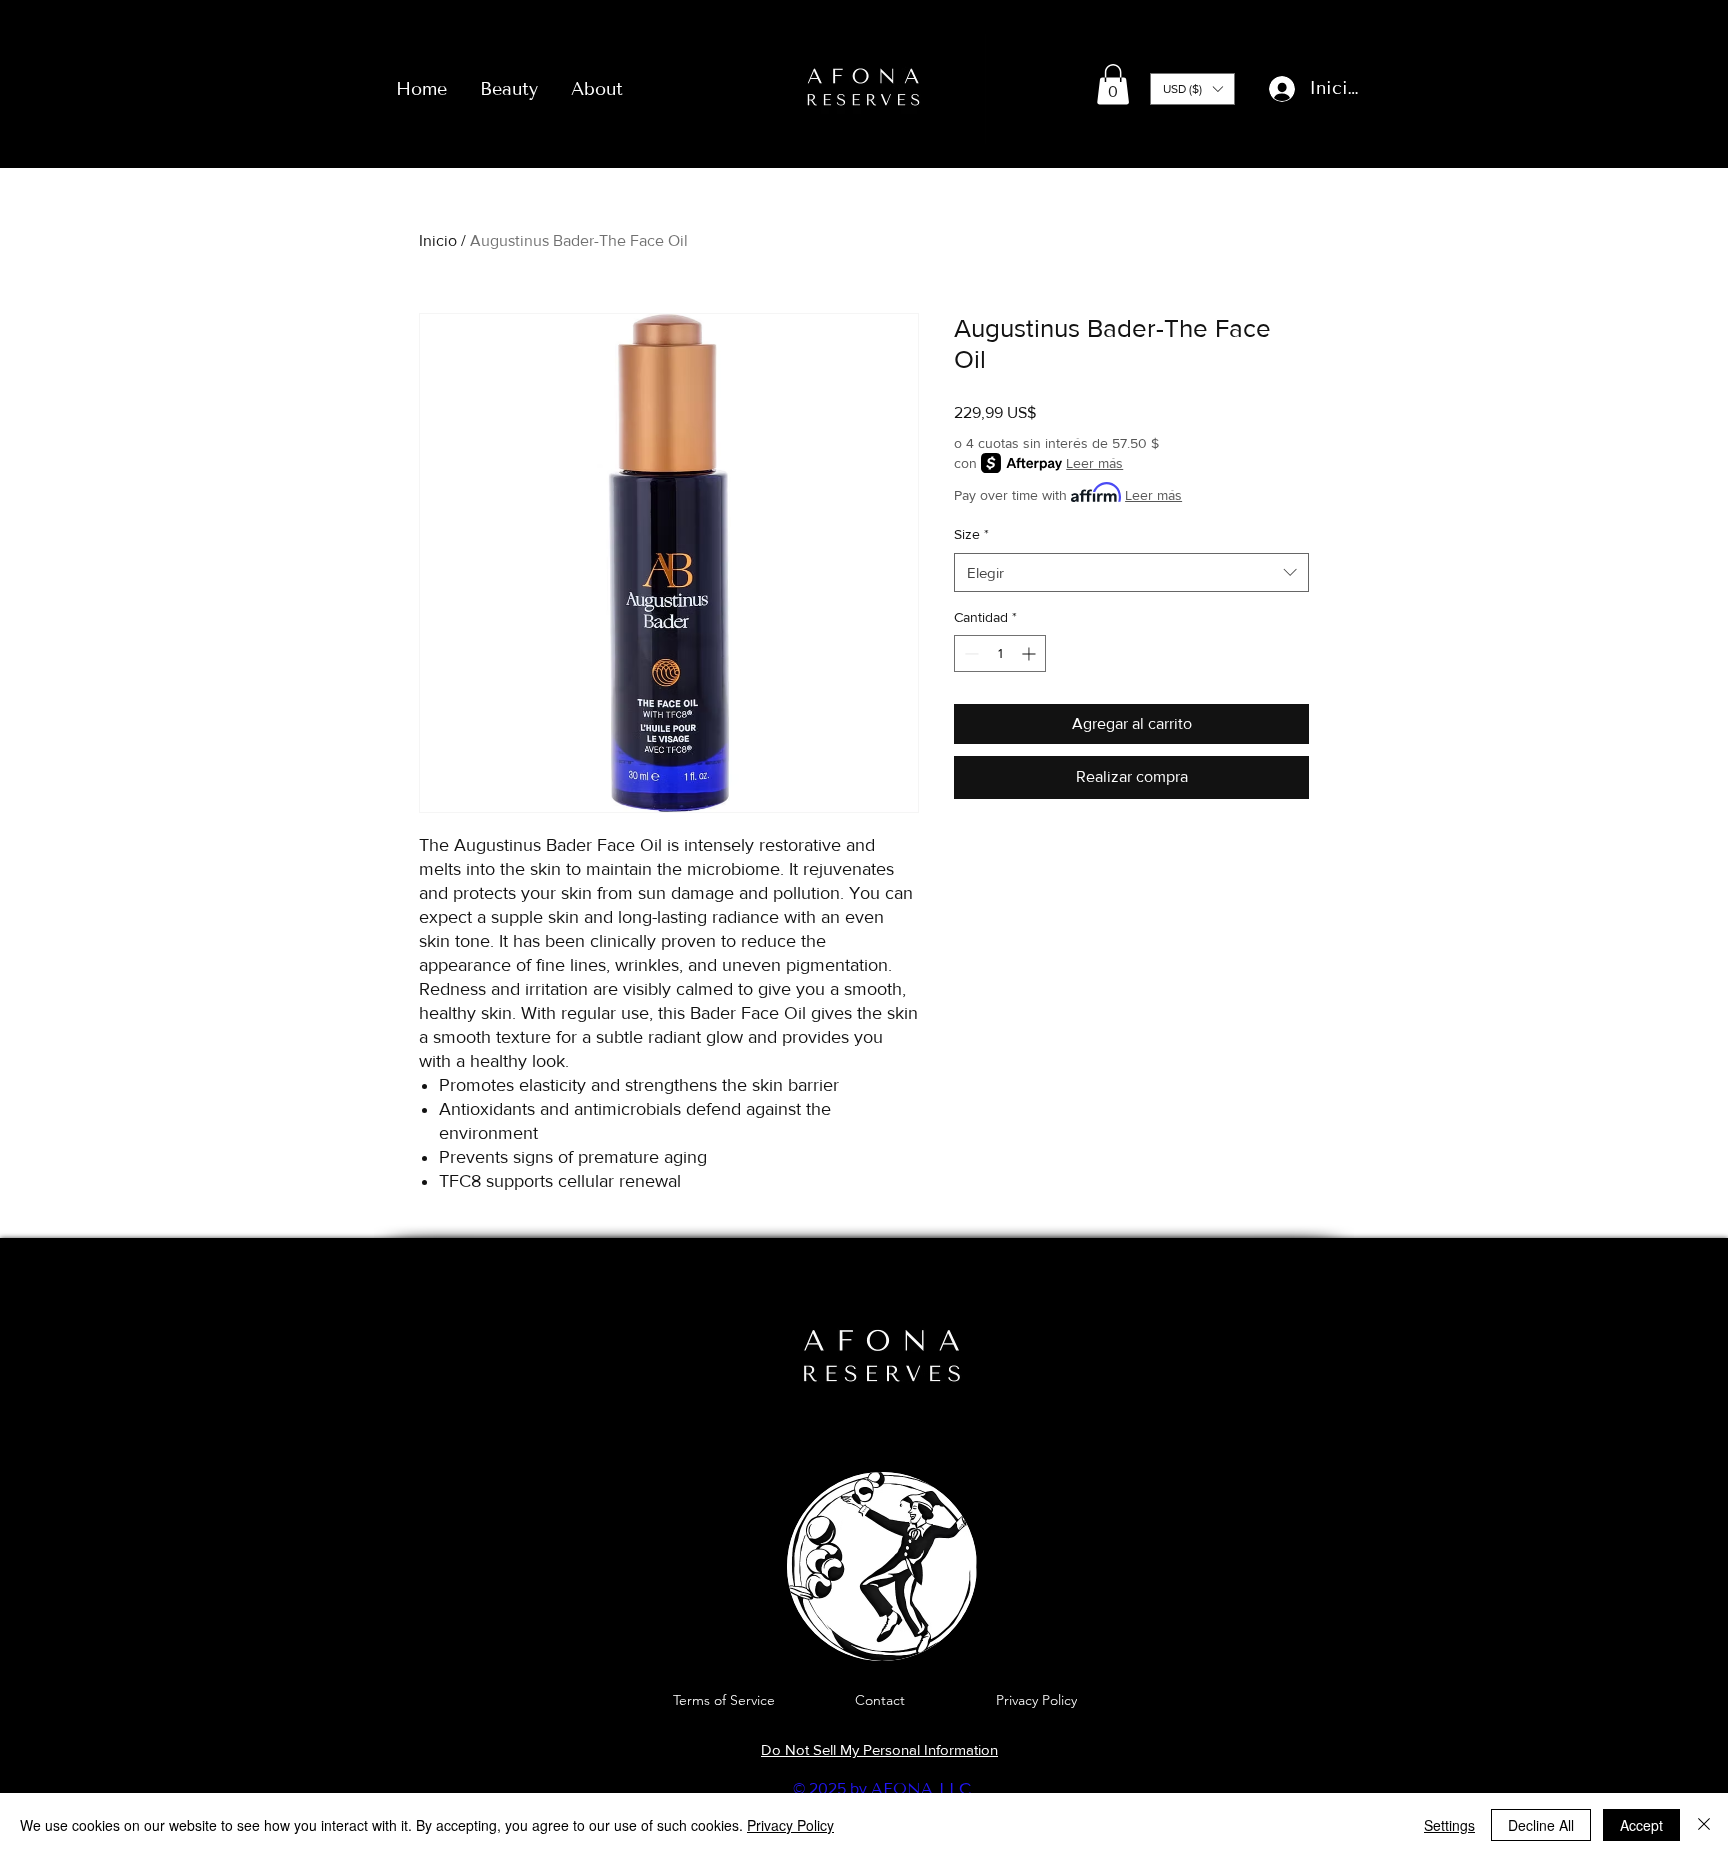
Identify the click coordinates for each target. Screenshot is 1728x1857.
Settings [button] (1449, 1825)
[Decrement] (969, 653)
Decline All (1541, 1825)
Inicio (438, 240)
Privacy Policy (790, 1825)
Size (971, 534)
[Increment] (1030, 653)
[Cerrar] (1704, 1825)
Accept (1641, 1825)
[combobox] (1131, 572)
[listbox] (1192, 89)
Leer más (1094, 463)
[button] (1113, 84)
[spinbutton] (1000, 653)
